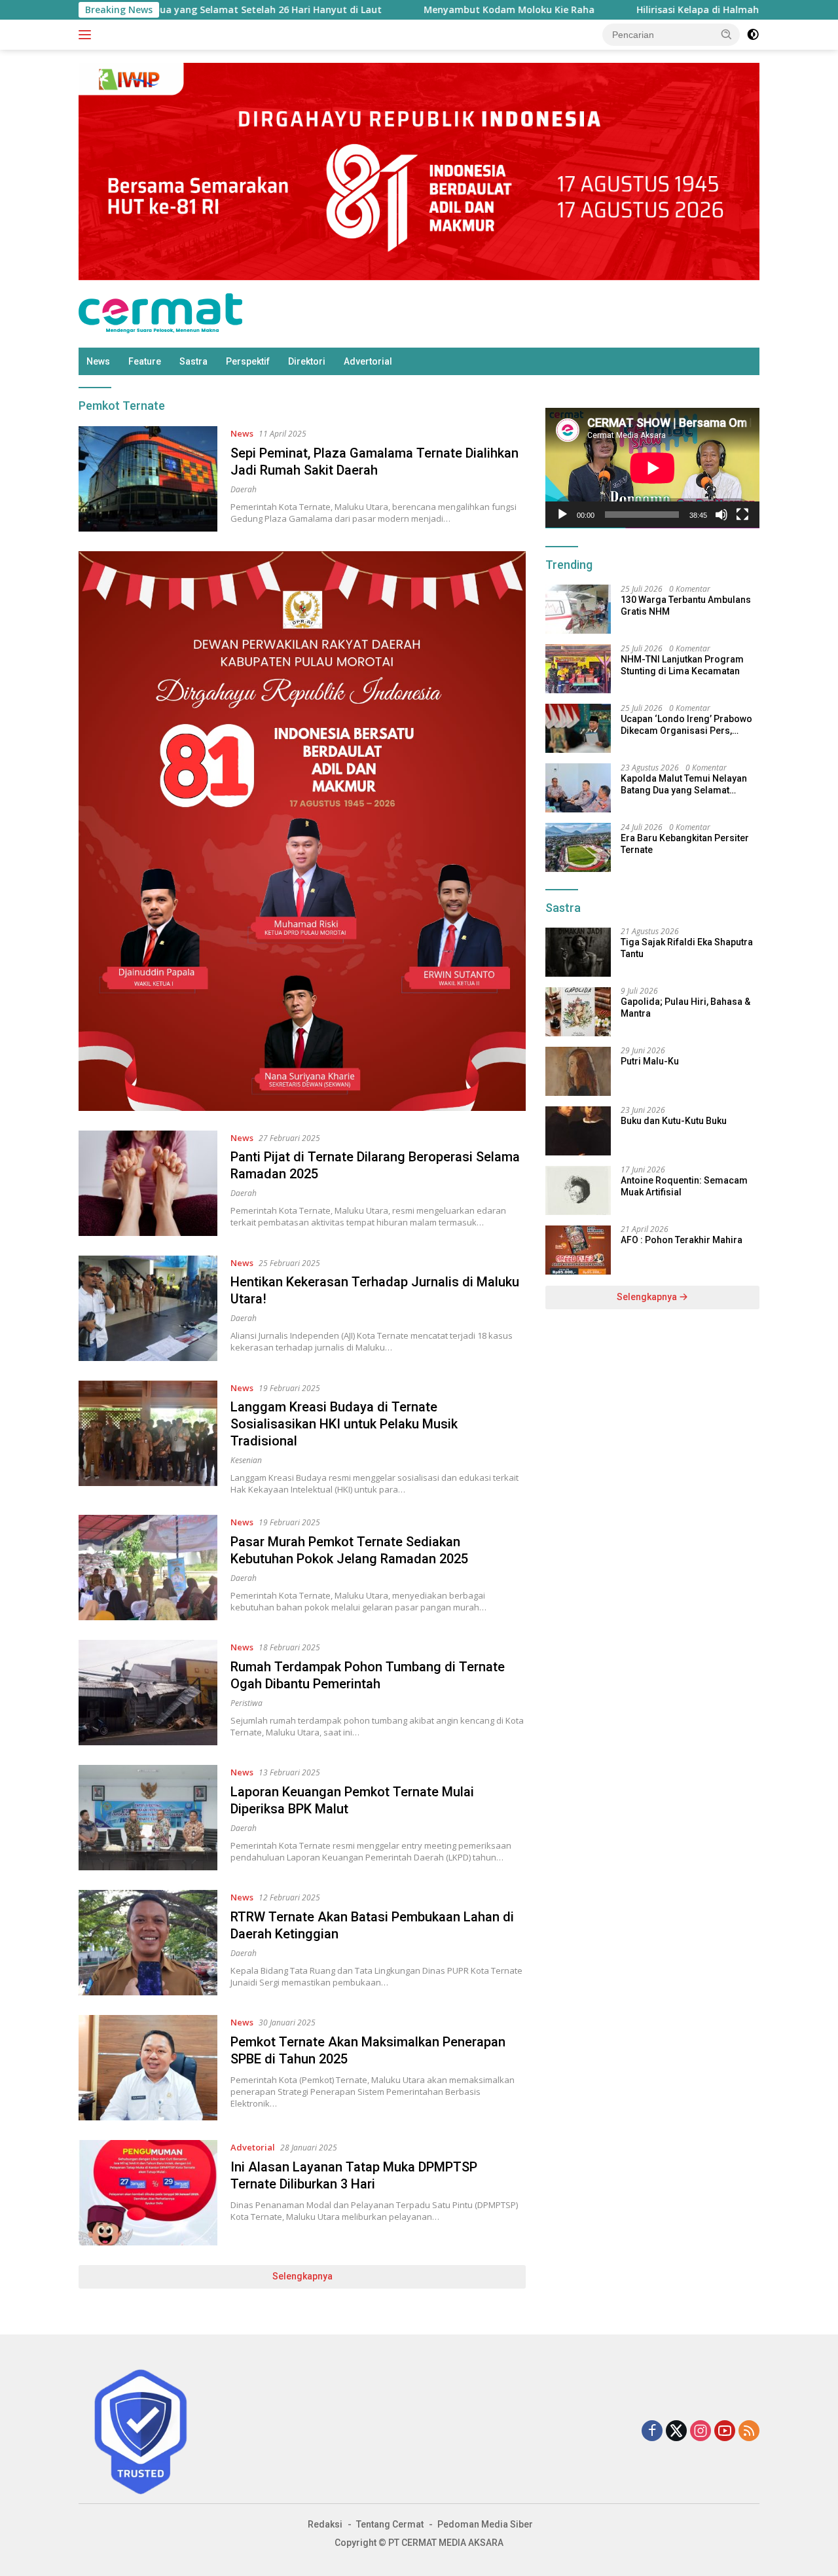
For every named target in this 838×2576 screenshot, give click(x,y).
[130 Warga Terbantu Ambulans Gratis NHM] (578, 609)
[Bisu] (721, 515)
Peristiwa (246, 1703)
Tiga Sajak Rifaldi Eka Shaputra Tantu (687, 949)
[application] (652, 468)
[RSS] (749, 2432)
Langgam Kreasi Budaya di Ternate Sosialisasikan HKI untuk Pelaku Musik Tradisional (344, 1424)
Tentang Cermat (390, 2524)
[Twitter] (676, 2432)
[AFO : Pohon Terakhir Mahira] (578, 1250)
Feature (145, 361)
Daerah (244, 489)
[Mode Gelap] (753, 35)
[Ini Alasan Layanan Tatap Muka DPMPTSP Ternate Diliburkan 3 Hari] (148, 2193)
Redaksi (325, 2524)
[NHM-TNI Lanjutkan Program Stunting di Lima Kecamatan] (578, 669)
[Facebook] (652, 2432)
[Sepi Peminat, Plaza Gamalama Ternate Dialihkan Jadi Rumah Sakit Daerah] (148, 479)
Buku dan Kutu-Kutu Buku (674, 1121)
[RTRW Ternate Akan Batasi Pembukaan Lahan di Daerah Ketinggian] (148, 1943)
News (98, 361)
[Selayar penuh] (742, 515)
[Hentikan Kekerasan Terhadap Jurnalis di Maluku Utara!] (148, 1308)
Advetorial (253, 2147)
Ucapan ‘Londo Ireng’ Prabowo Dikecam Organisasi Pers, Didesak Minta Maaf (686, 725)
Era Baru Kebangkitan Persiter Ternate (685, 844)
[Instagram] (701, 2432)
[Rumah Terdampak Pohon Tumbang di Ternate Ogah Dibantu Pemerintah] (148, 1693)
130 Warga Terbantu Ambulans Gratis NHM (686, 606)
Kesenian (246, 1460)
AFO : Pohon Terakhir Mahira (682, 1241)
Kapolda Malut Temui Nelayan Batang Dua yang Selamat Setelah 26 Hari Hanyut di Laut (684, 785)
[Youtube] (725, 2432)
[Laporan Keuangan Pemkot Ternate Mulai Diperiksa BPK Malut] (148, 1818)
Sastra (193, 361)
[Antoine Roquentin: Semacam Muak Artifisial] (578, 1190)
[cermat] (160, 313)
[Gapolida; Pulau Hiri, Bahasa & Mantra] (578, 1012)
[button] (727, 34)
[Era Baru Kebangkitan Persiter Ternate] (578, 847)
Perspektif (248, 361)
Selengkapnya (302, 2276)
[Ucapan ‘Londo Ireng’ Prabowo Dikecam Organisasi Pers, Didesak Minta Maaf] (578, 728)
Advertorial (368, 361)
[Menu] (87, 35)
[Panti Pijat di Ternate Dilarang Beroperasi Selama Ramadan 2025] (148, 1183)
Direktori (307, 361)
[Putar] (562, 515)
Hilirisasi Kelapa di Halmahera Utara (641, 10)
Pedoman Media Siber (485, 2524)
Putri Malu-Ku (650, 1062)
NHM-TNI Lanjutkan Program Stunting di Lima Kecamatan (682, 665)
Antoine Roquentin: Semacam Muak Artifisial (684, 1187)
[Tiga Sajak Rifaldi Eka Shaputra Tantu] (578, 952)
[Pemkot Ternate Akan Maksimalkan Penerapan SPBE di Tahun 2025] (148, 2068)
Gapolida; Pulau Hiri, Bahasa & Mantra (685, 1008)
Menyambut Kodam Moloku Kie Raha (430, 10)
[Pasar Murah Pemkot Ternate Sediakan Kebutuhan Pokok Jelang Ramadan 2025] (148, 1568)
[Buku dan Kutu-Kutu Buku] (578, 1131)
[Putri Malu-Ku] (578, 1071)
